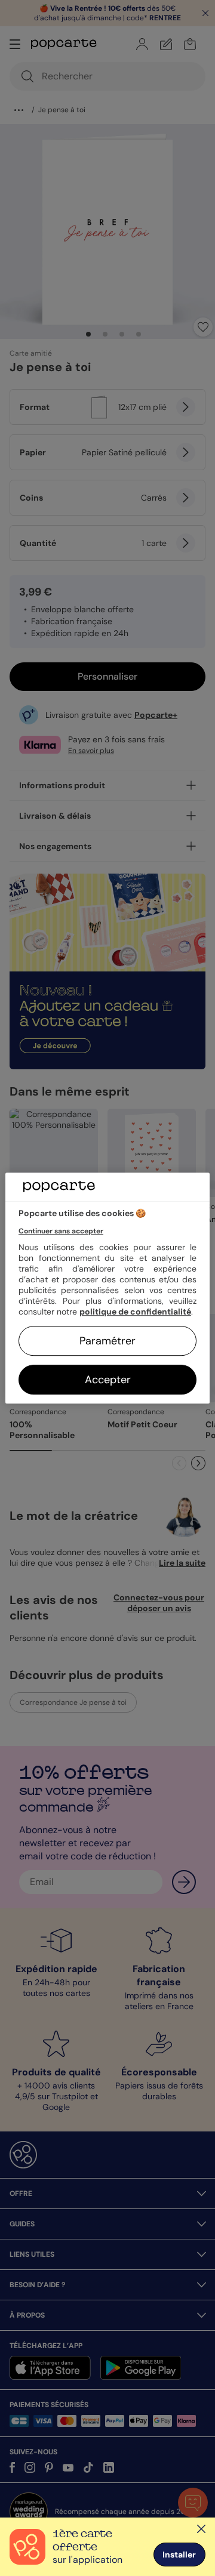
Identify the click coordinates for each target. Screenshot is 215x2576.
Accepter (108, 1380)
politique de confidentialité (135, 1312)
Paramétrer (107, 1341)
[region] (107, 1288)
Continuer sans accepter (61, 1231)
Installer (179, 2555)
